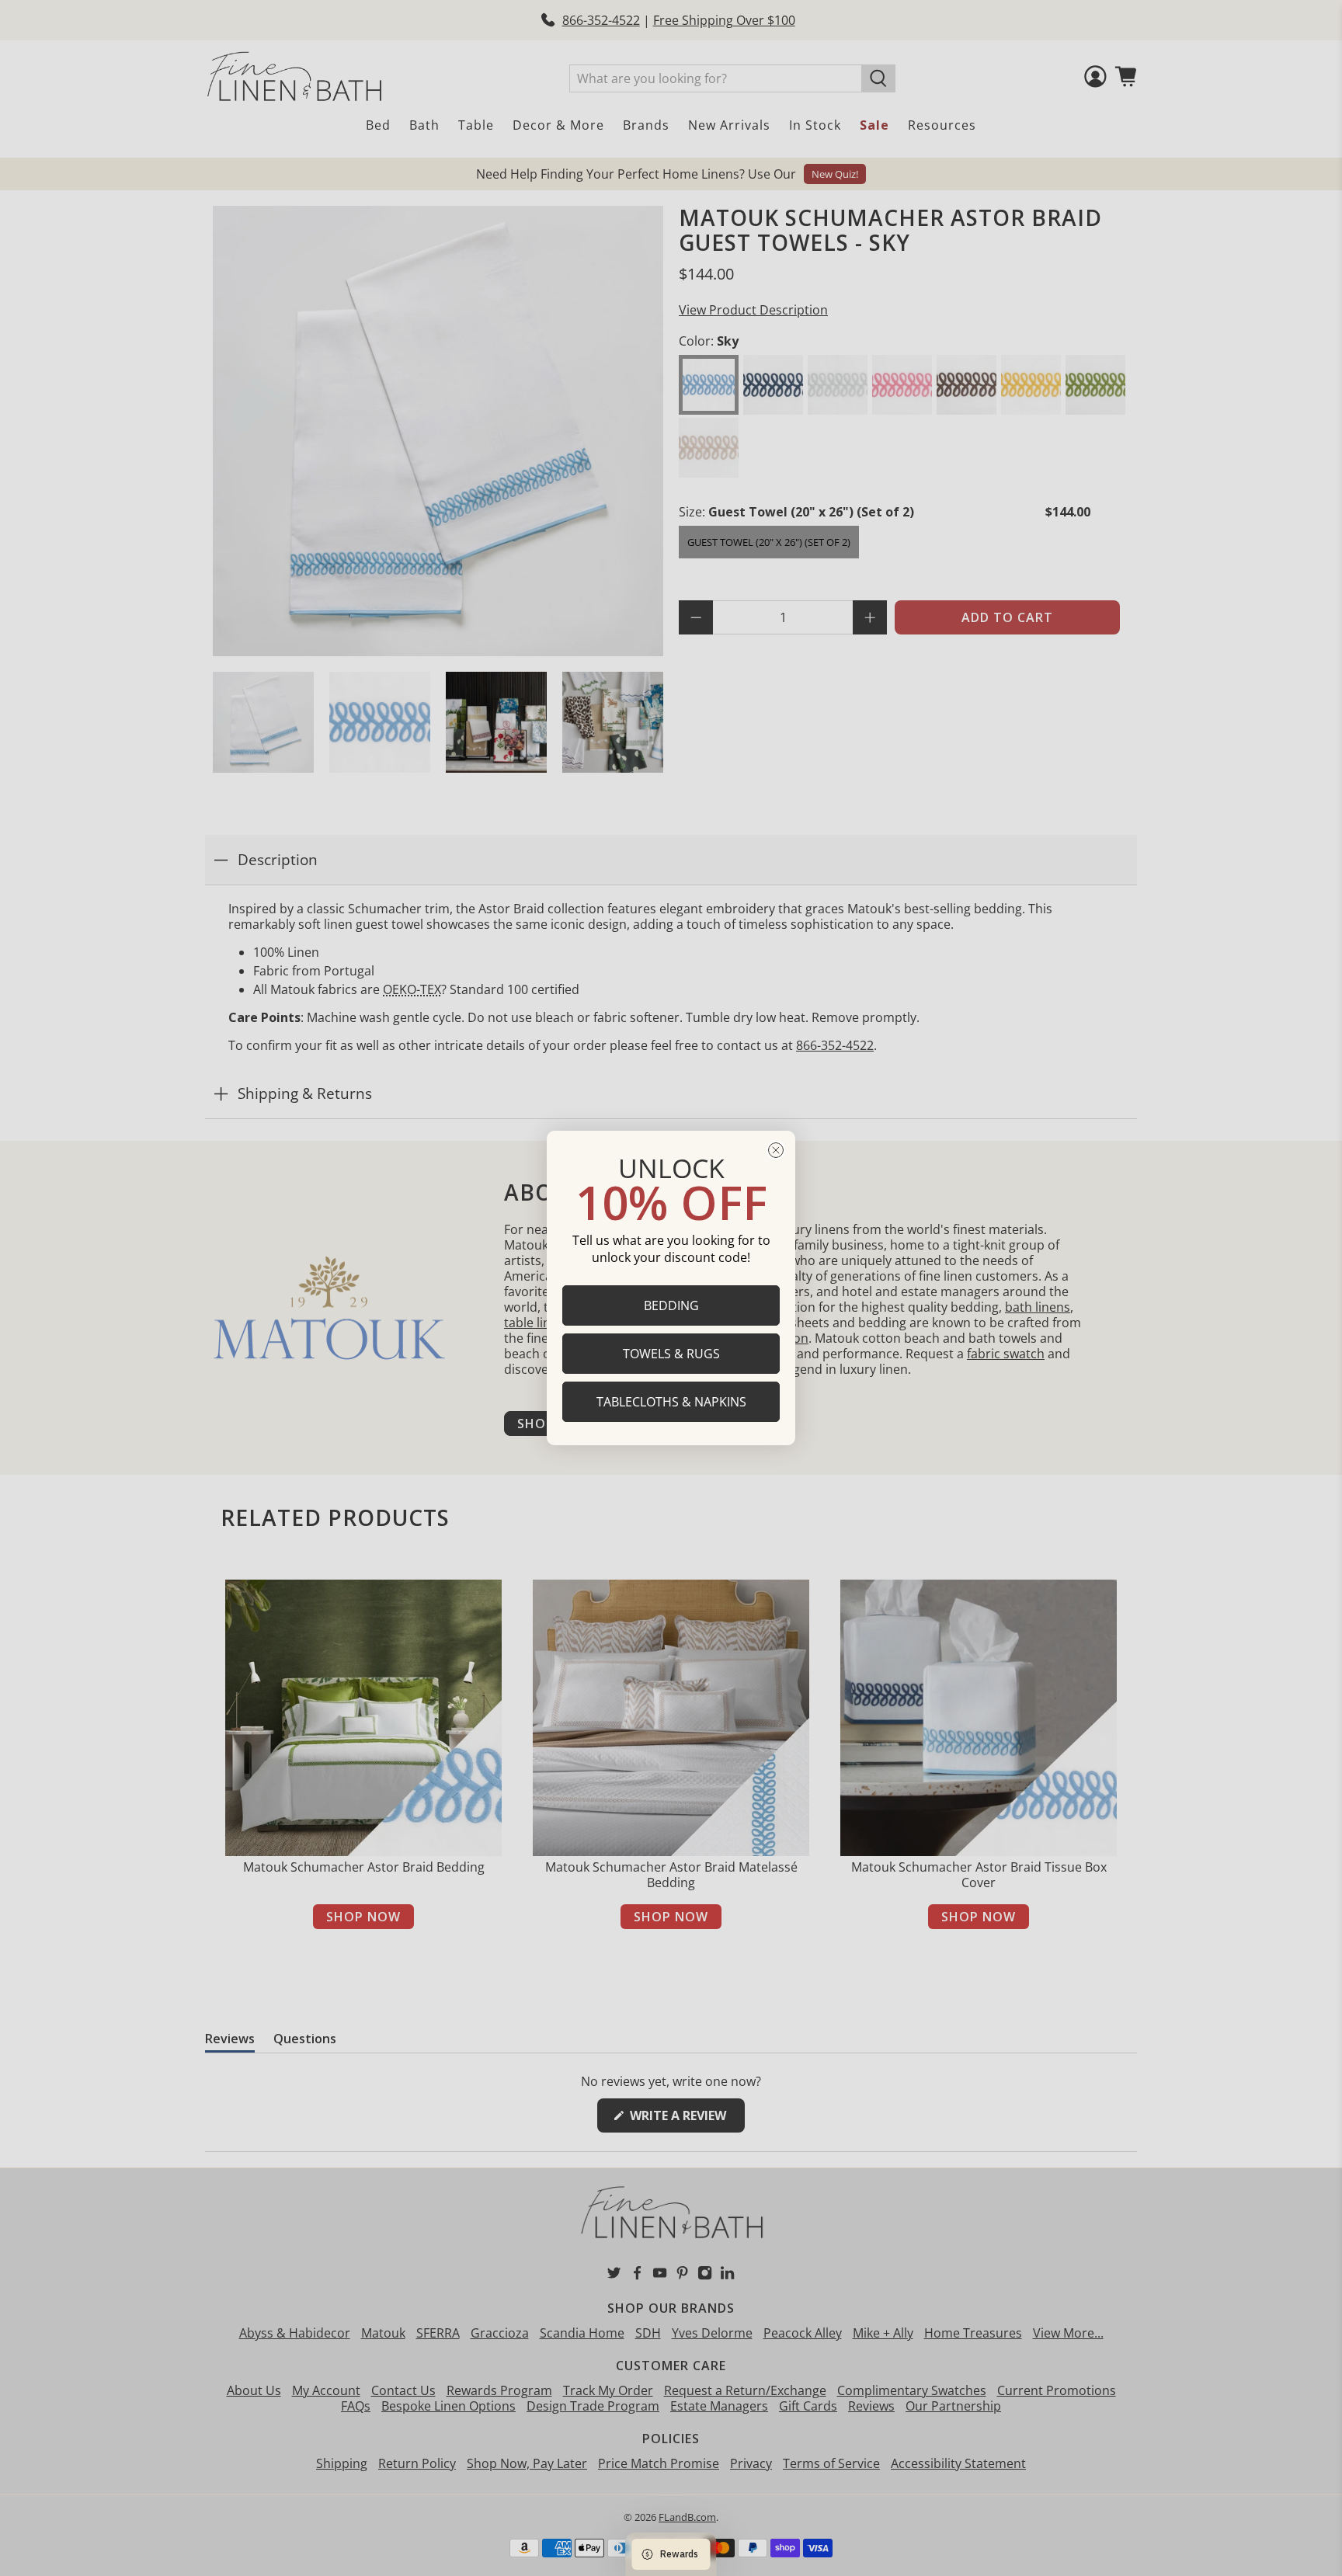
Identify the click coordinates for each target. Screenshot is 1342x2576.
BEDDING (671, 1305)
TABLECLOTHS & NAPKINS (671, 1402)
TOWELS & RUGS (671, 1354)
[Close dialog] (776, 1150)
